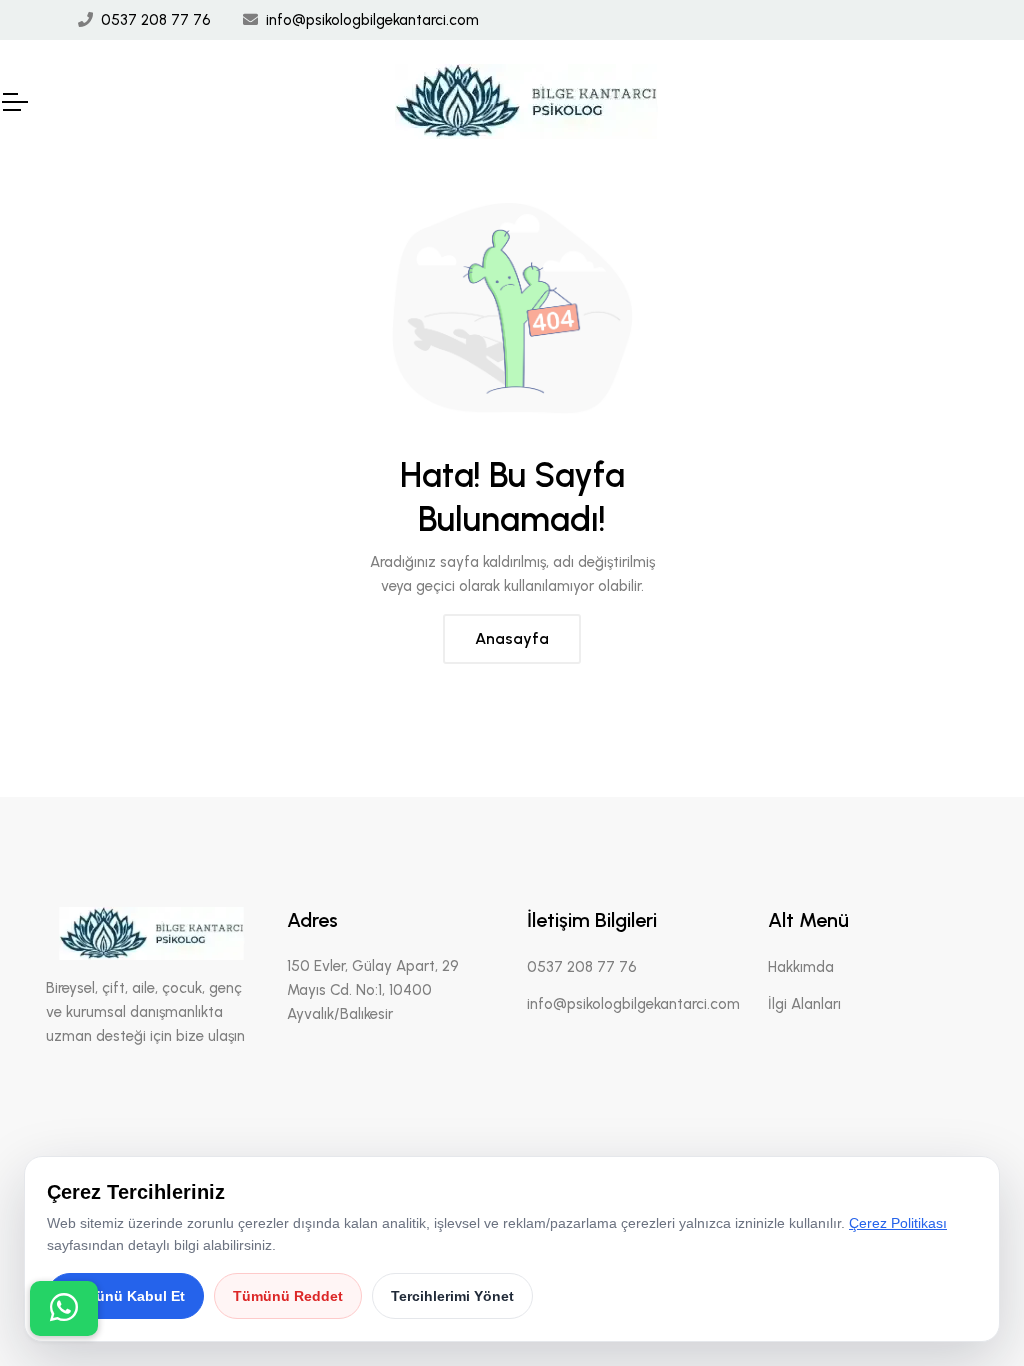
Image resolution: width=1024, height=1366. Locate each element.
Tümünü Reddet (288, 1296)
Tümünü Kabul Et (125, 1296)
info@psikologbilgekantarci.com (372, 20)
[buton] (64, 1308)
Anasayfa (512, 638)
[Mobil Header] (14, 102)
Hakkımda (801, 967)
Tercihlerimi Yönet (452, 1296)
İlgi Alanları (804, 1004)
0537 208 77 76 (156, 20)
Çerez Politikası (898, 1223)
